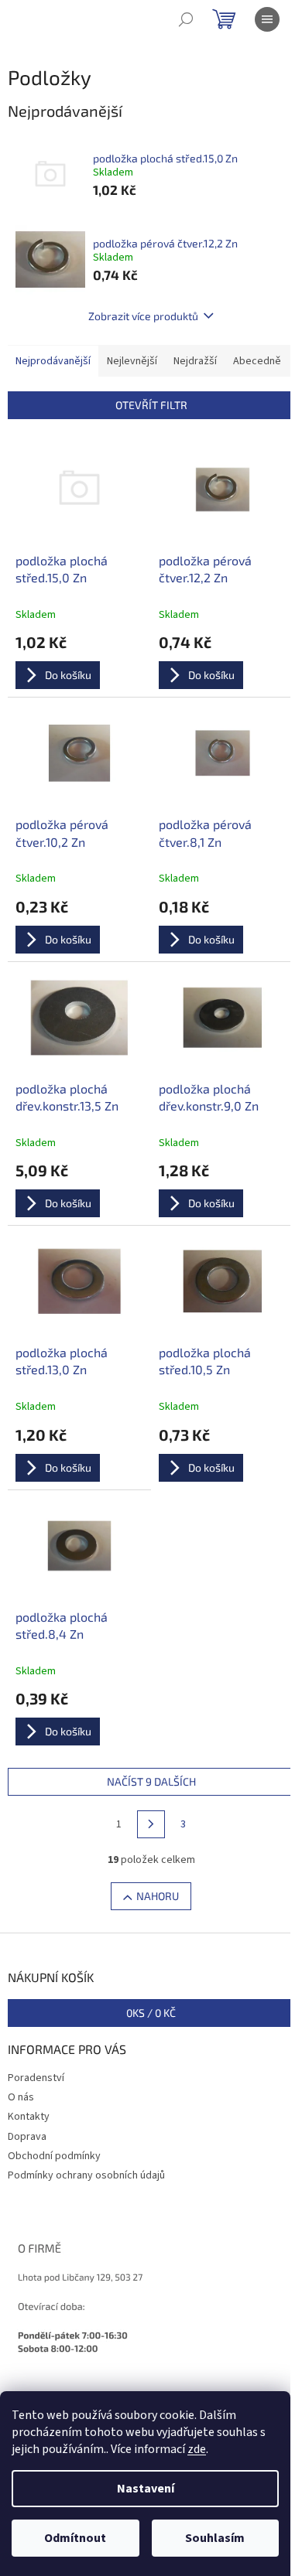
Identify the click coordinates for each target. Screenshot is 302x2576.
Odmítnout (75, 2538)
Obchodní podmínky (54, 2156)
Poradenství (36, 2078)
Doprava (27, 2137)
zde (197, 2449)
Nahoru (158, 1896)
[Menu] (267, 19)
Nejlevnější (132, 361)
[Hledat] (186, 19)
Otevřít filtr (151, 405)
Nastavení (146, 2489)
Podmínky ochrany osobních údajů (86, 2175)
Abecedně (257, 361)
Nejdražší (195, 361)
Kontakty (29, 2117)
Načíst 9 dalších (151, 1781)
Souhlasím (215, 2538)
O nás (21, 2097)
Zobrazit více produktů (143, 316)
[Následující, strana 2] (151, 1824)
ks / (151, 2013)
